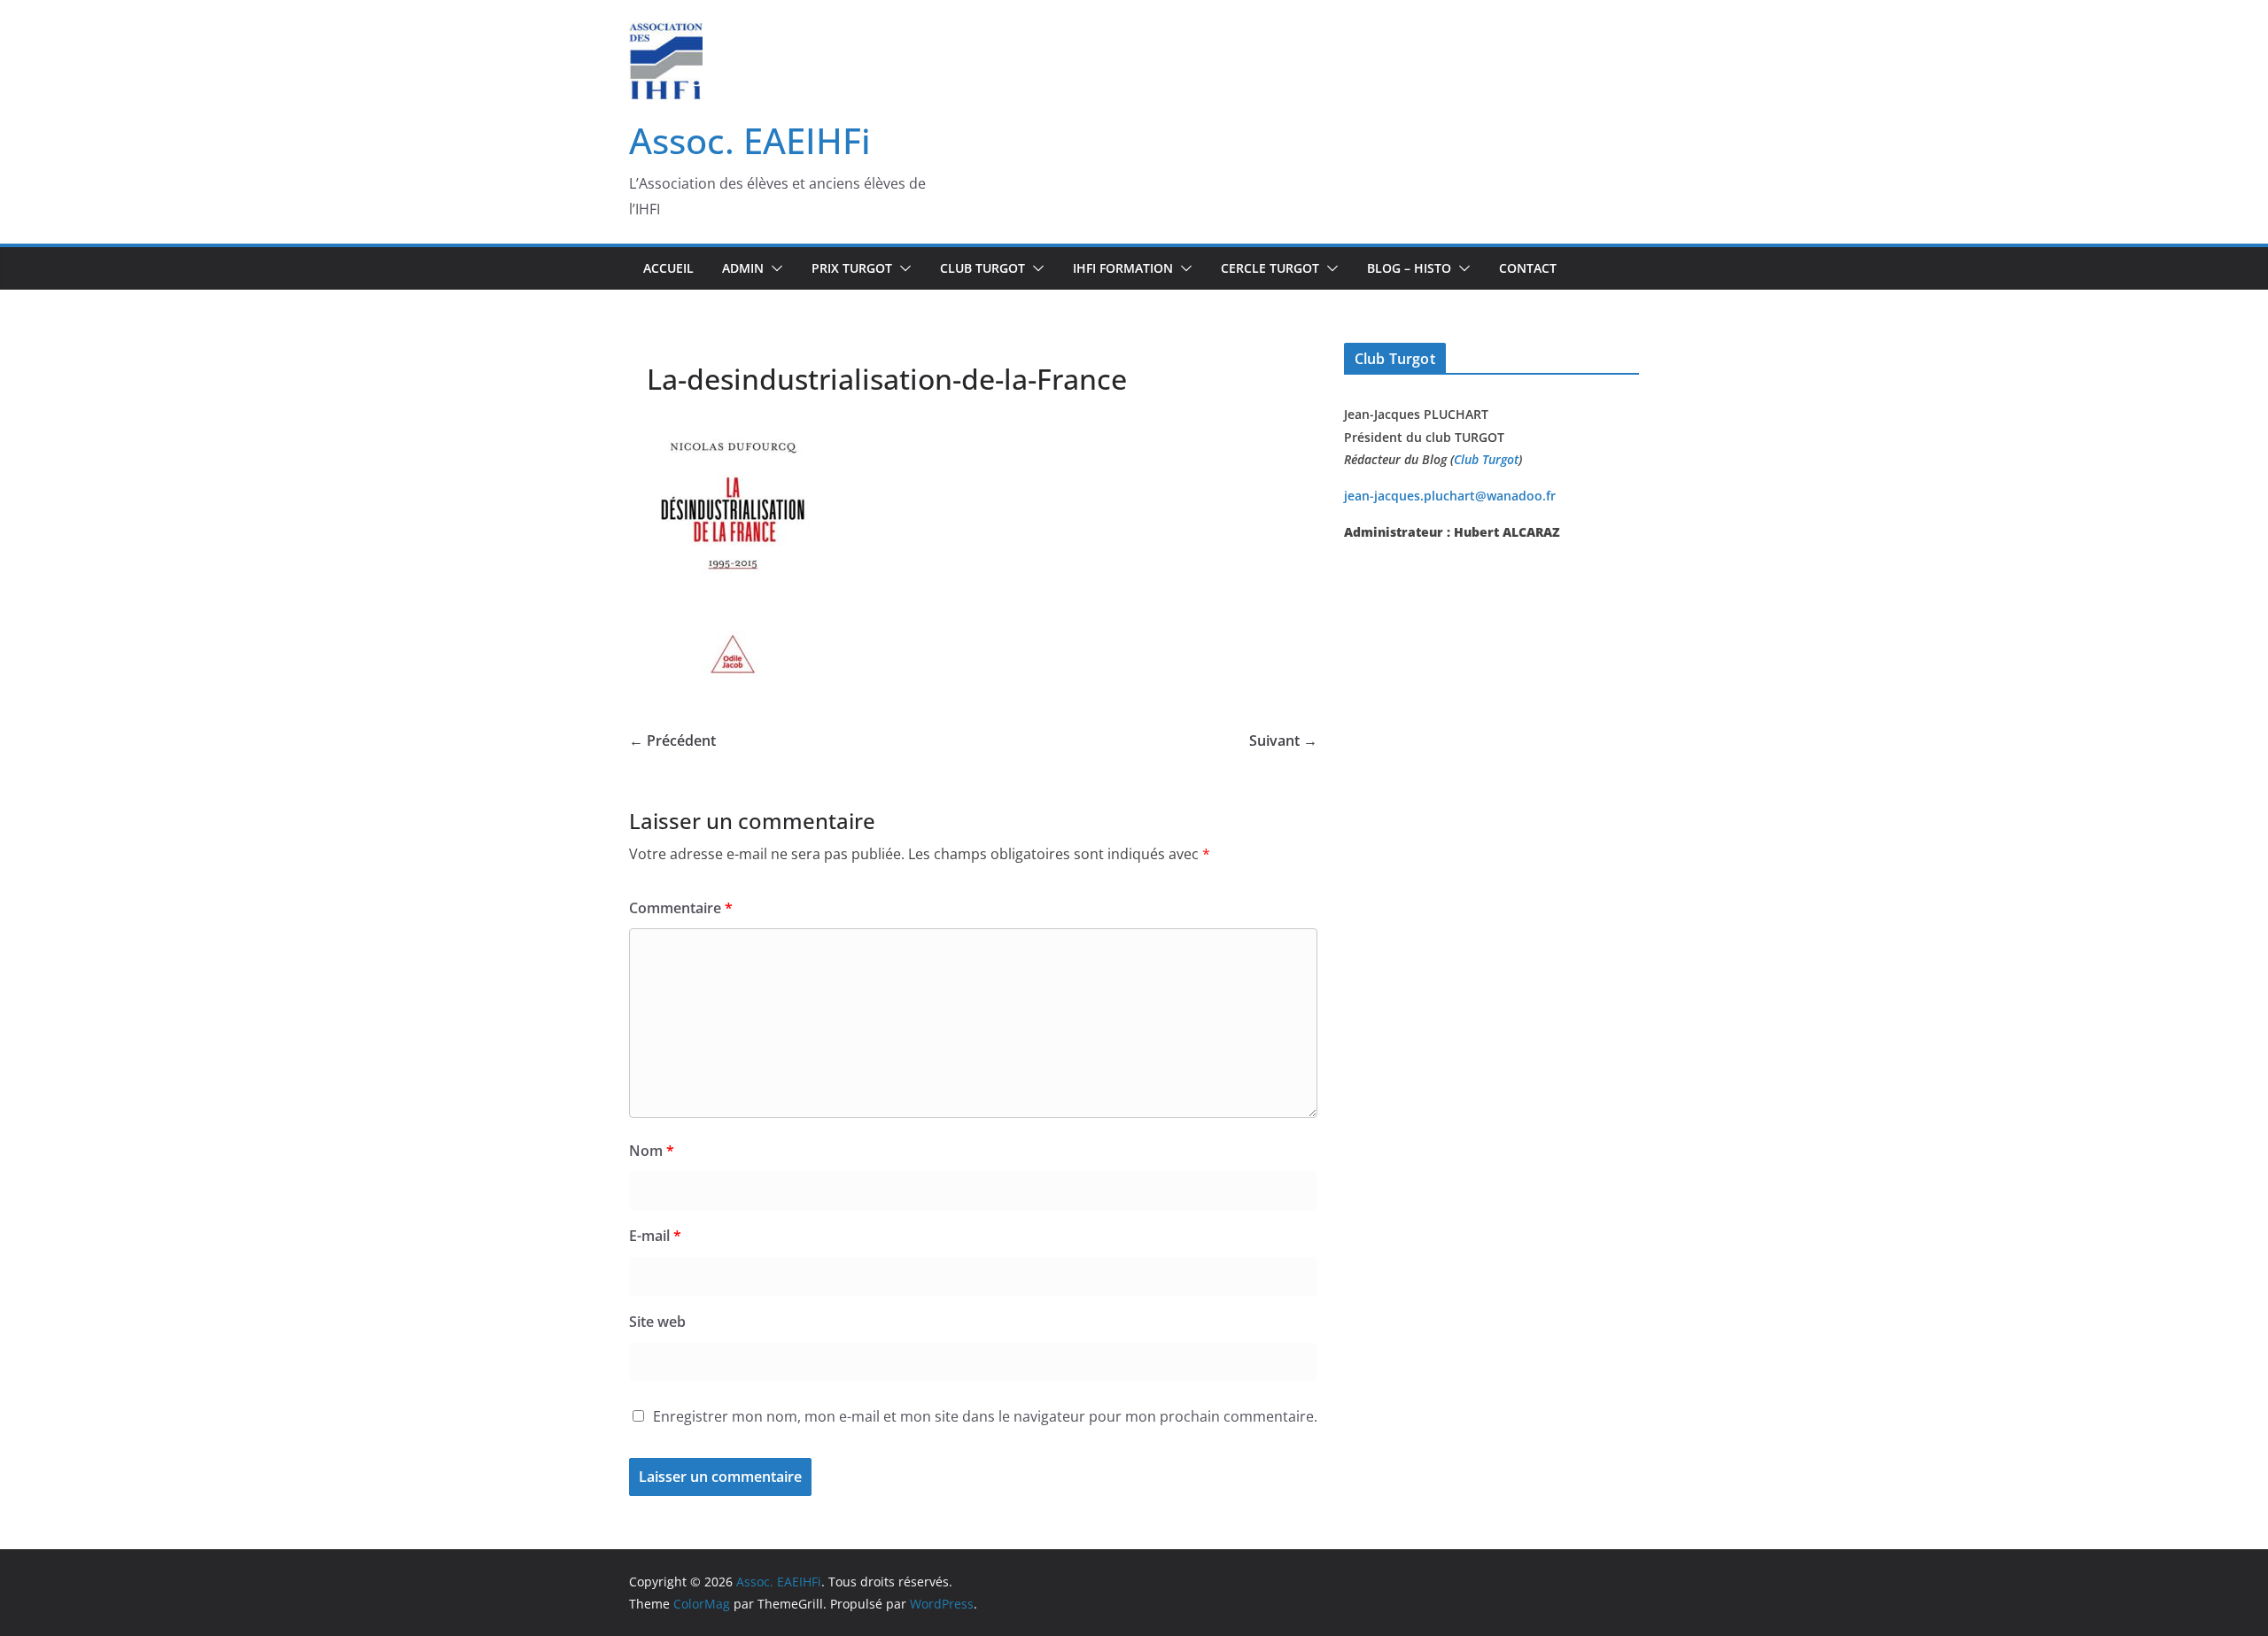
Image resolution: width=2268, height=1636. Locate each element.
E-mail (655, 1236)
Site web (657, 1322)
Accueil (668, 268)
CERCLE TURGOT (1270, 268)
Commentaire (681, 908)
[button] (773, 268)
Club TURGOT (983, 268)
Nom (652, 1151)
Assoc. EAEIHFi (750, 140)
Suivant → (1283, 740)
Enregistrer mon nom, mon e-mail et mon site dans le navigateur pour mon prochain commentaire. (985, 1416)
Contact (1528, 268)
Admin (743, 268)
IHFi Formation (1123, 268)
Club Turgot (1486, 459)
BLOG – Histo (1409, 268)
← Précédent (672, 740)
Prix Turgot (852, 268)
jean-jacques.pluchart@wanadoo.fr (1450, 496)
